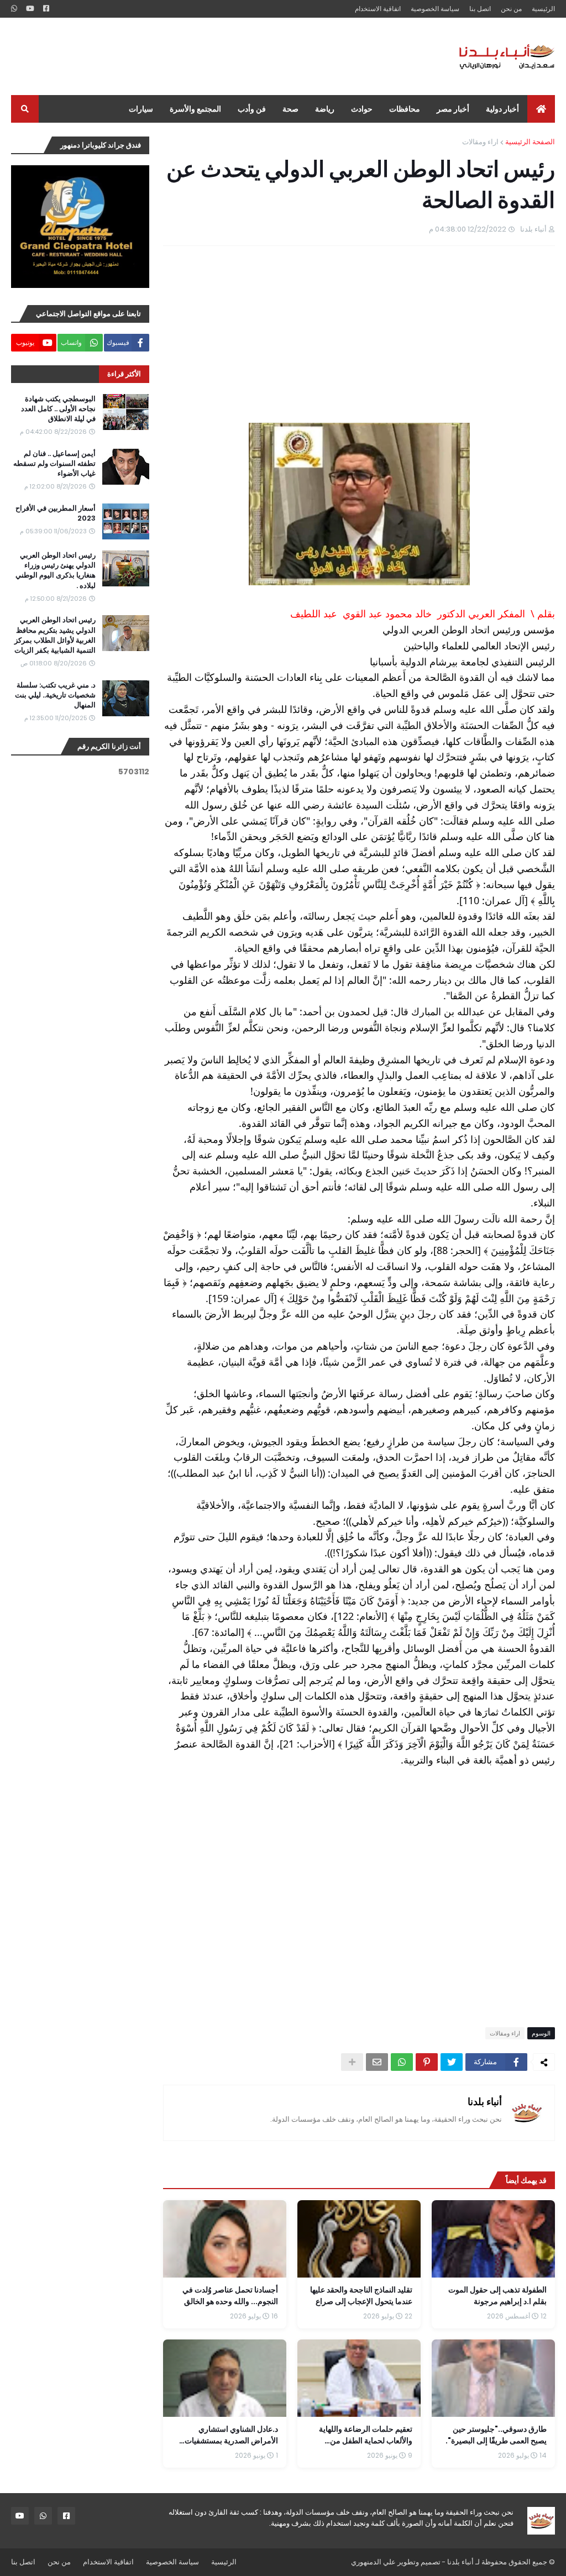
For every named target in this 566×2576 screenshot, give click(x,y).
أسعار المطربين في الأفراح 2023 (56, 513)
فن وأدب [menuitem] (252, 109)
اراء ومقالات (480, 142)
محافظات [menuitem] (405, 109)
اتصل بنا (480, 9)
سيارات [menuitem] (141, 109)
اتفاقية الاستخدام (378, 9)
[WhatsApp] (402, 2062)
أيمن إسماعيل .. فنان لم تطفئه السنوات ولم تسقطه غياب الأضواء (54, 464)
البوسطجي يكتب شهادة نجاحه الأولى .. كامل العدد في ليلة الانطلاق (58, 409)
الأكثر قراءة (124, 374)
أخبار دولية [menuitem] (502, 109)
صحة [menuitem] (290, 109)
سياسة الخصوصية (435, 9)
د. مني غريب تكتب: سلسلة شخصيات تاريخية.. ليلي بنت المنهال (55, 695)
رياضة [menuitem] (325, 109)
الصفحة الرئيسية (530, 142)
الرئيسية (543, 9)
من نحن (511, 9)
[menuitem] (541, 109)
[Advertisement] (212, 56)
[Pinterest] (427, 2062)
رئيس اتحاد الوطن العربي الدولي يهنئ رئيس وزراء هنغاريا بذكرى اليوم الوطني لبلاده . (56, 571)
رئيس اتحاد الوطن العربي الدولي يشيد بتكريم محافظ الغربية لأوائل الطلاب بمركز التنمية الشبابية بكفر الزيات (55, 635)
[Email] (377, 2062)
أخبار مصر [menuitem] (453, 109)
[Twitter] (452, 2062)
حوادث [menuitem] (362, 109)
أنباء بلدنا (485, 2102)
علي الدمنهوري (373, 2562)
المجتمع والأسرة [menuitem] (195, 109)
